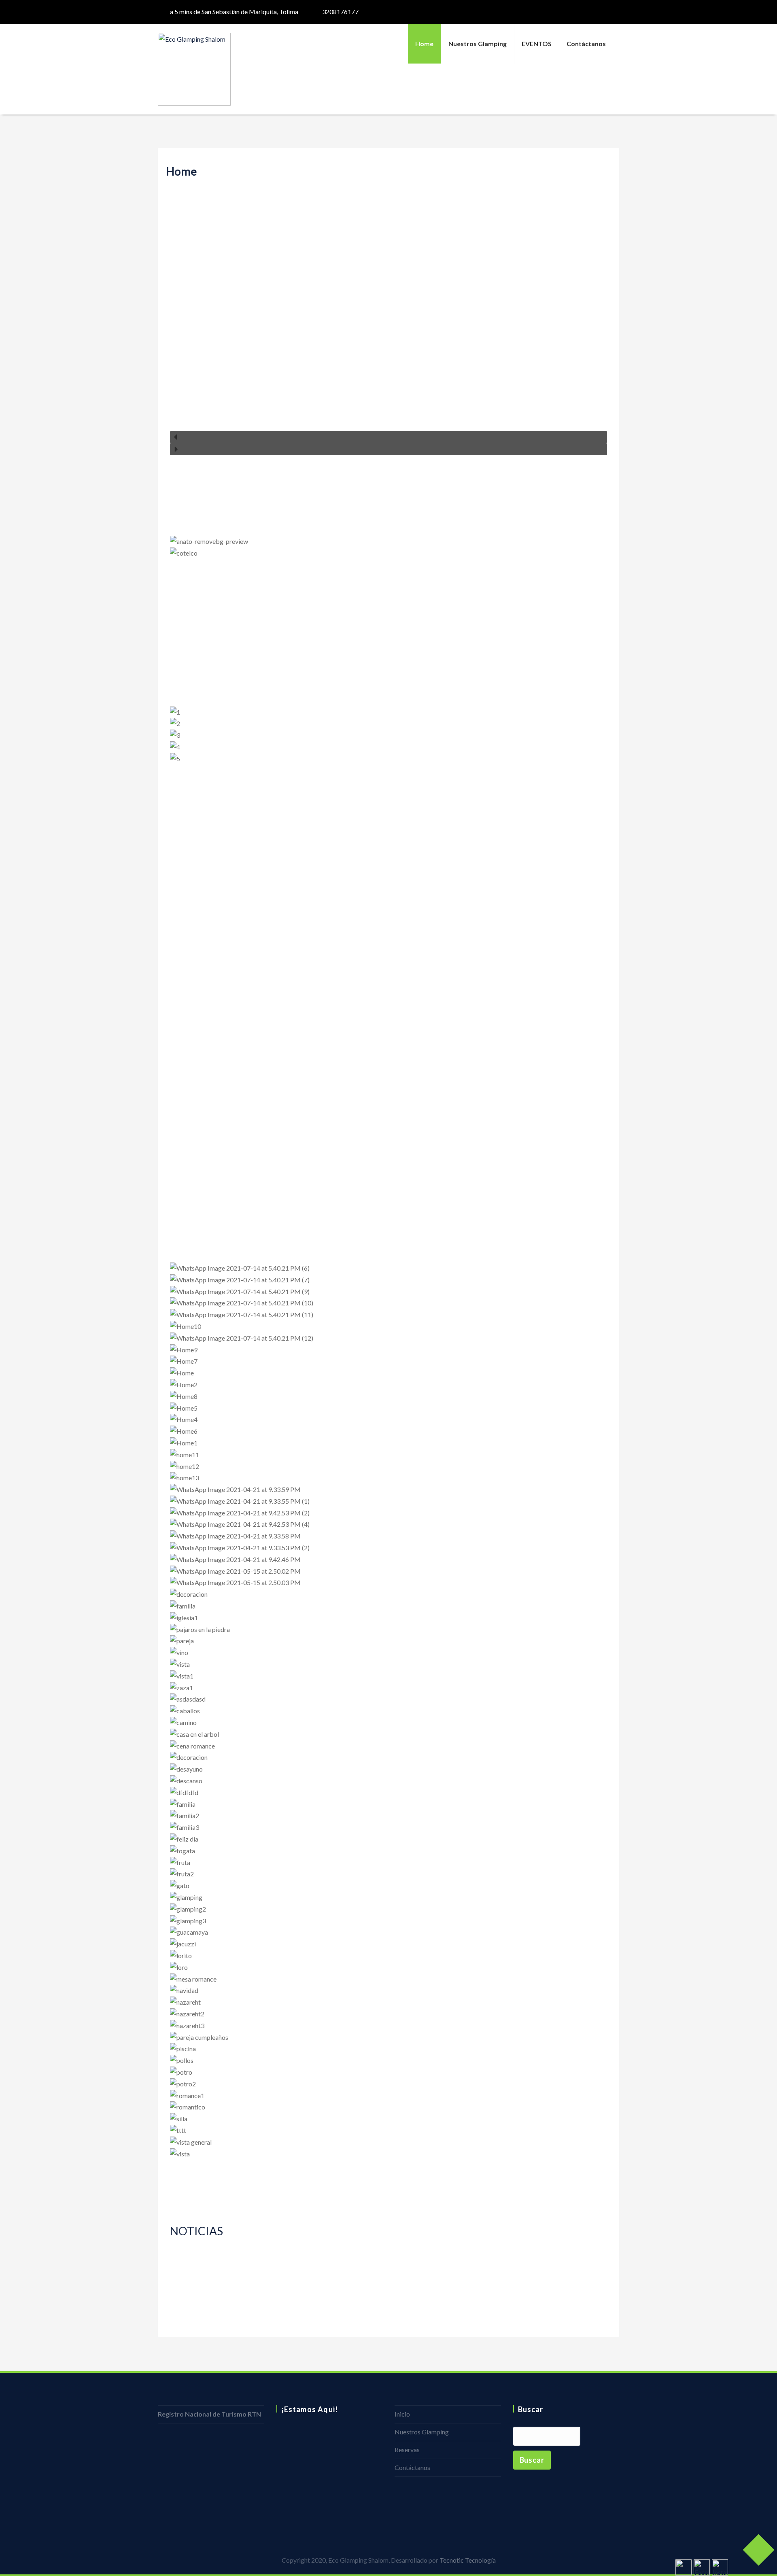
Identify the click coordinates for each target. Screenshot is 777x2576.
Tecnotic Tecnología (468, 2560)
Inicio (402, 2414)
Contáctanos (586, 43)
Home (424, 43)
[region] (388, 322)
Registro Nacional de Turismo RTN (209, 2414)
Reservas (407, 2450)
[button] (388, 437)
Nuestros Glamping (478, 43)
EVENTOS (537, 43)
